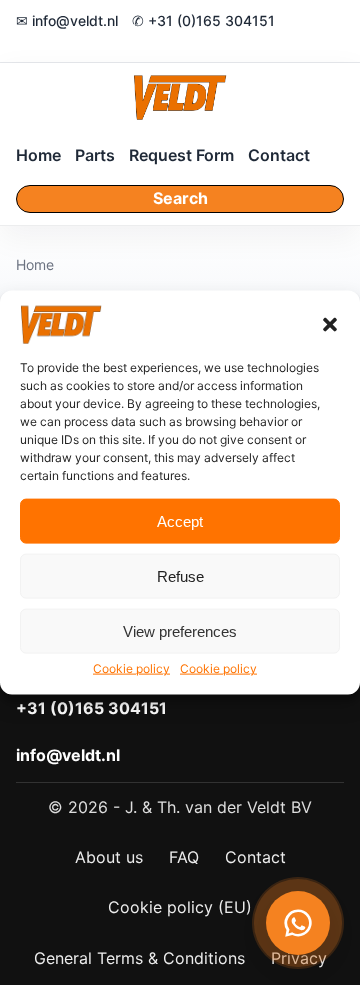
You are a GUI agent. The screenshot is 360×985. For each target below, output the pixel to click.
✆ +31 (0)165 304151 (203, 20)
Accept (180, 521)
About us (109, 857)
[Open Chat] (298, 923)
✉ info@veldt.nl (67, 20)
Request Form (181, 155)
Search (180, 198)
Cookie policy (131, 668)
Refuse (180, 576)
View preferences (180, 631)
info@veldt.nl (68, 755)
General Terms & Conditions (139, 958)
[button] (330, 325)
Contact (279, 155)
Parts (95, 155)
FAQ (184, 857)
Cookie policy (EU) (180, 907)
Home (38, 155)
